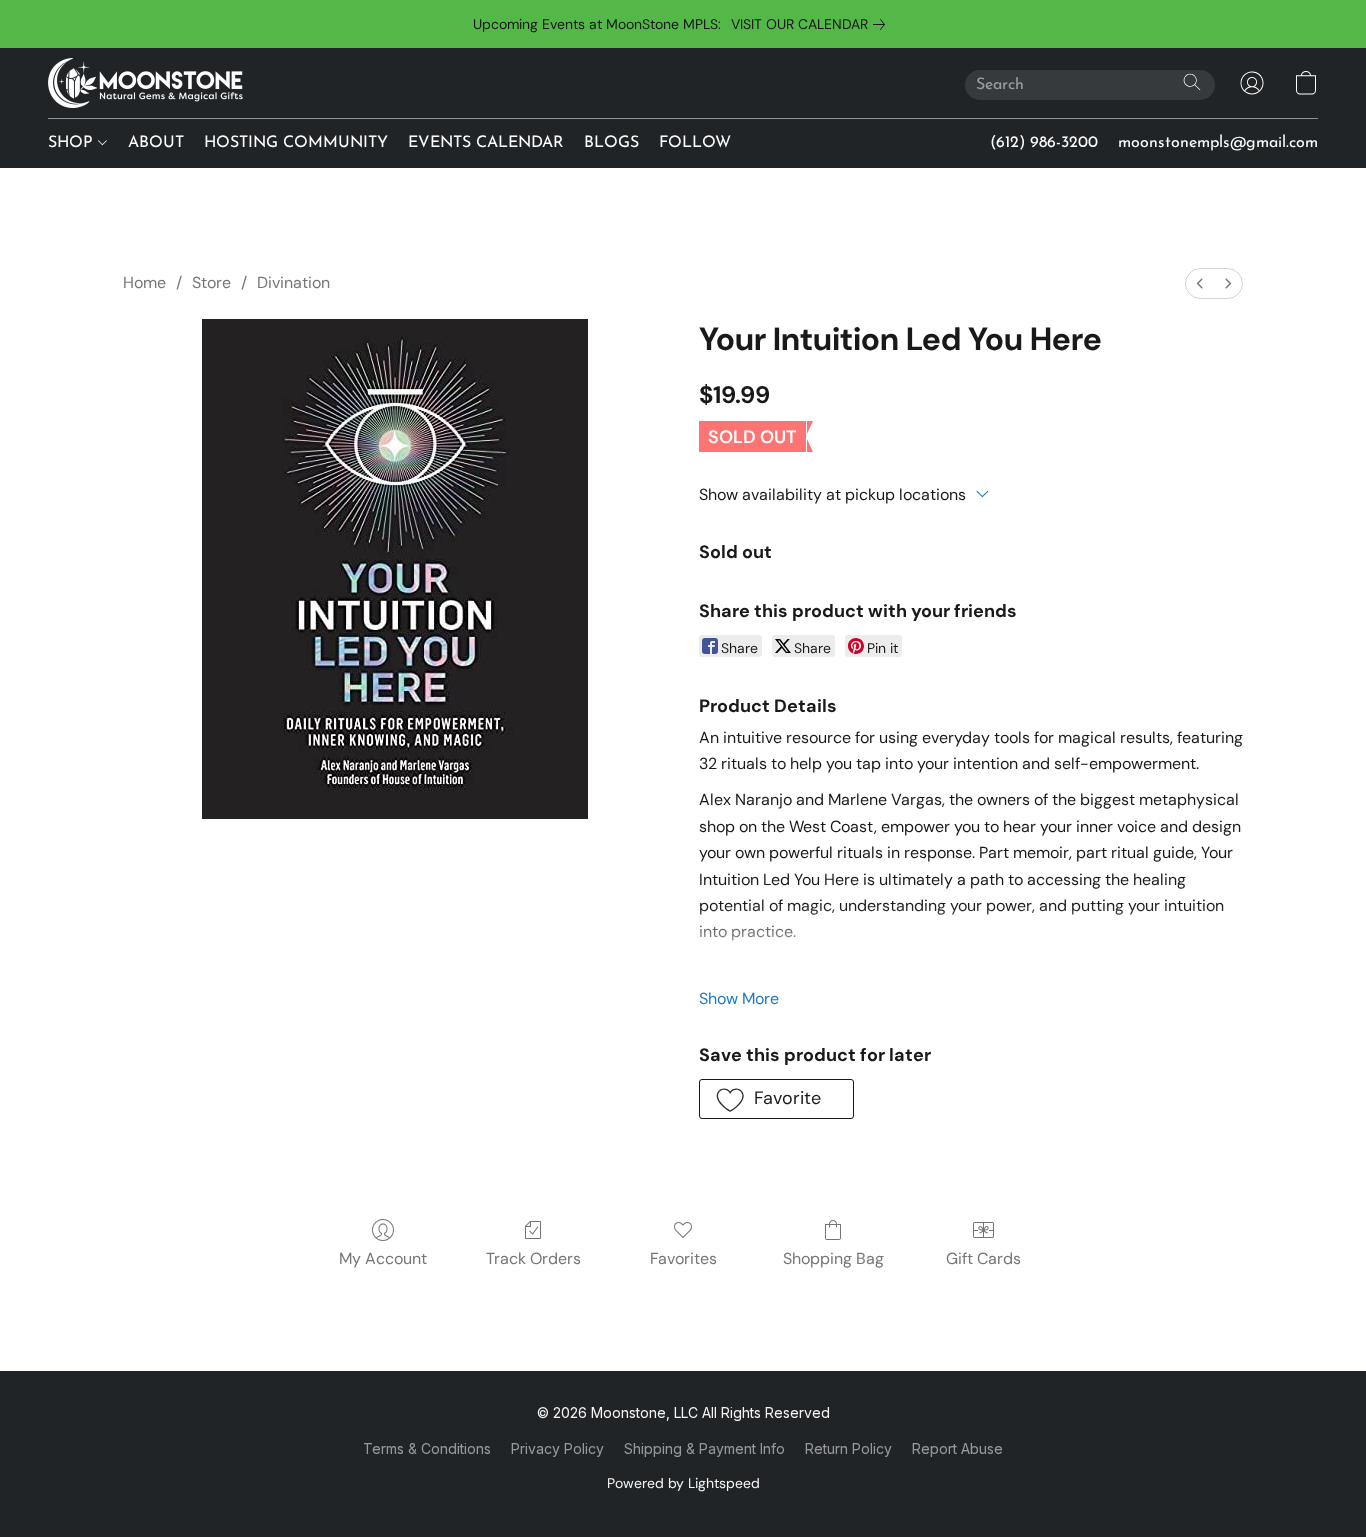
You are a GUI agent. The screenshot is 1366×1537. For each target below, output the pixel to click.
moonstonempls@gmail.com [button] (1218, 143)
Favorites (683, 1258)
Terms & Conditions (427, 1448)
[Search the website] (1192, 82)
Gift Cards (983, 1258)
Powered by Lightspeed (683, 1483)
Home (144, 282)
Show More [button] (739, 998)
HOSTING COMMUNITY (296, 143)
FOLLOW (695, 143)
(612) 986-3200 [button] (1044, 143)
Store (211, 282)
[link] (812, 24)
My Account (383, 1258)
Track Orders (533, 1258)
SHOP (73, 143)
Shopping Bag (833, 1258)
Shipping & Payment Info (704, 1448)
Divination (293, 282)
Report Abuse (957, 1448)
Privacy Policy (557, 1448)
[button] (145, 83)
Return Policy (848, 1448)
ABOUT (156, 143)
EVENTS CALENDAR (486, 143)
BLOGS (611, 143)
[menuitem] (1200, 283)
